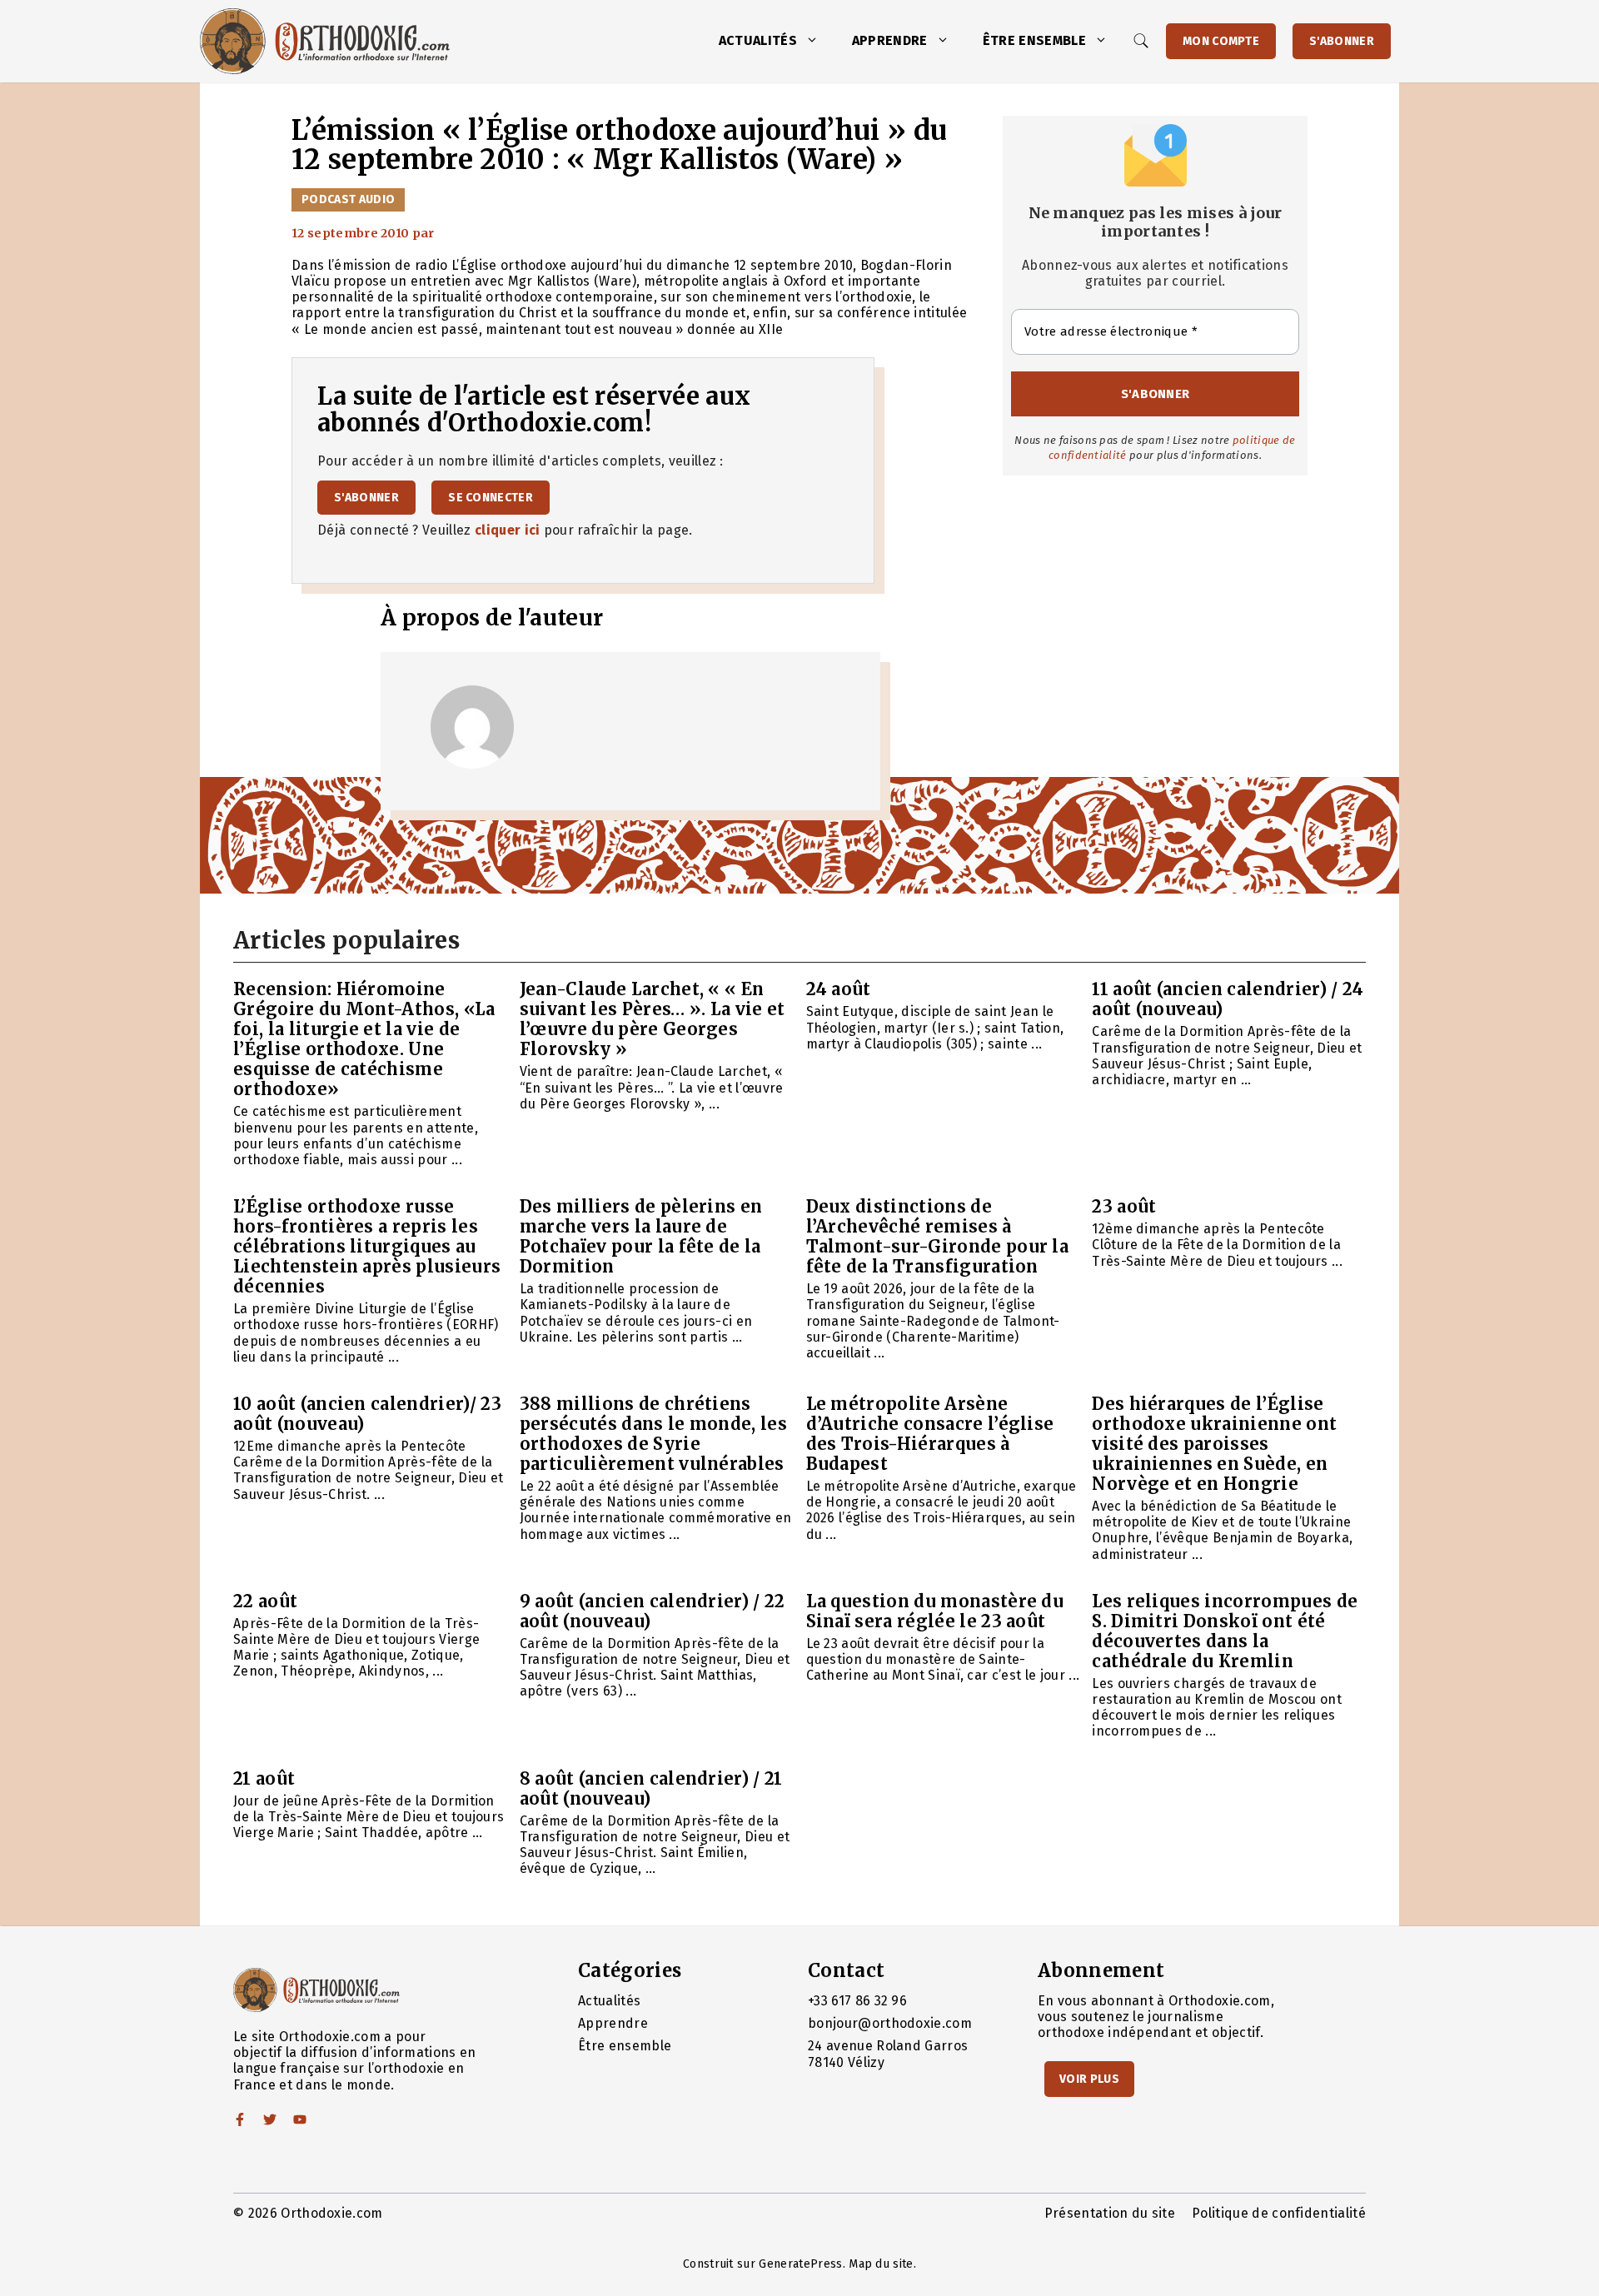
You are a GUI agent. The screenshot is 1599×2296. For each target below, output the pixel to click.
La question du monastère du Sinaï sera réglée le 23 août (935, 1611)
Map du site (881, 2264)
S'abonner (1342, 41)
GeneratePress (800, 2264)
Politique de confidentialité (1279, 2213)
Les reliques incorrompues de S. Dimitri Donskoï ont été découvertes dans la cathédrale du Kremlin (1225, 1631)
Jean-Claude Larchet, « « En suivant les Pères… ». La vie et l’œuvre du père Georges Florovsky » (653, 1019)
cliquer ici (508, 530)
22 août (265, 1601)
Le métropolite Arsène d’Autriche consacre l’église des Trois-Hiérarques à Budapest (930, 1434)
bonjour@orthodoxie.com (890, 2023)
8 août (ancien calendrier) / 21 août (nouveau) (651, 1788)
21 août (264, 1778)
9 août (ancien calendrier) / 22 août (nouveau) (653, 1611)
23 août (1124, 1206)
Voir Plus (1089, 2079)
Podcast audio (348, 199)
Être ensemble (1034, 40)
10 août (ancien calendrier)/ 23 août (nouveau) (367, 1414)
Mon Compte (1221, 41)
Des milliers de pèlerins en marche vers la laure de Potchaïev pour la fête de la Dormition (641, 1236)
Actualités (758, 40)
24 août (839, 989)
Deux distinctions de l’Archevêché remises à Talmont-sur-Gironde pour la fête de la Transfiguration (938, 1236)
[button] (816, 41)
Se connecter (491, 498)
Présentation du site (1110, 2213)
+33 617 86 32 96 (857, 2001)
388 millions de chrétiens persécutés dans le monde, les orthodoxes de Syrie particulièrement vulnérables (653, 1434)
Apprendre (890, 40)
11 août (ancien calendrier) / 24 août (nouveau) (1228, 999)
